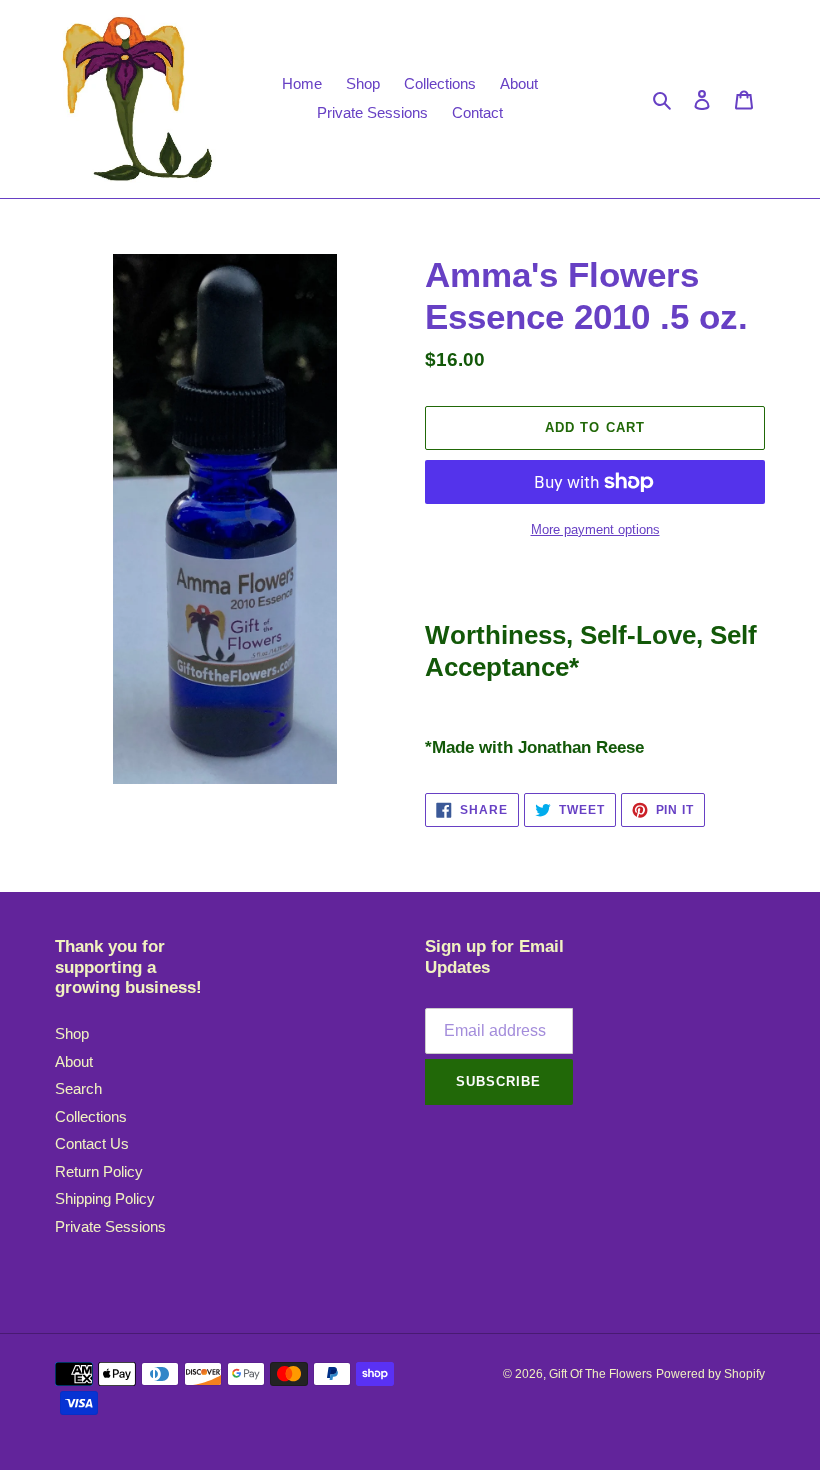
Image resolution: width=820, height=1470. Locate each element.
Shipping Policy (105, 1198)
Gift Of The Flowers (600, 1374)
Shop (72, 1033)
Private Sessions (110, 1226)
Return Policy (99, 1171)
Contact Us (92, 1143)
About (74, 1061)
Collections (91, 1116)
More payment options (595, 529)
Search (78, 1088)
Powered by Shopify (710, 1374)
